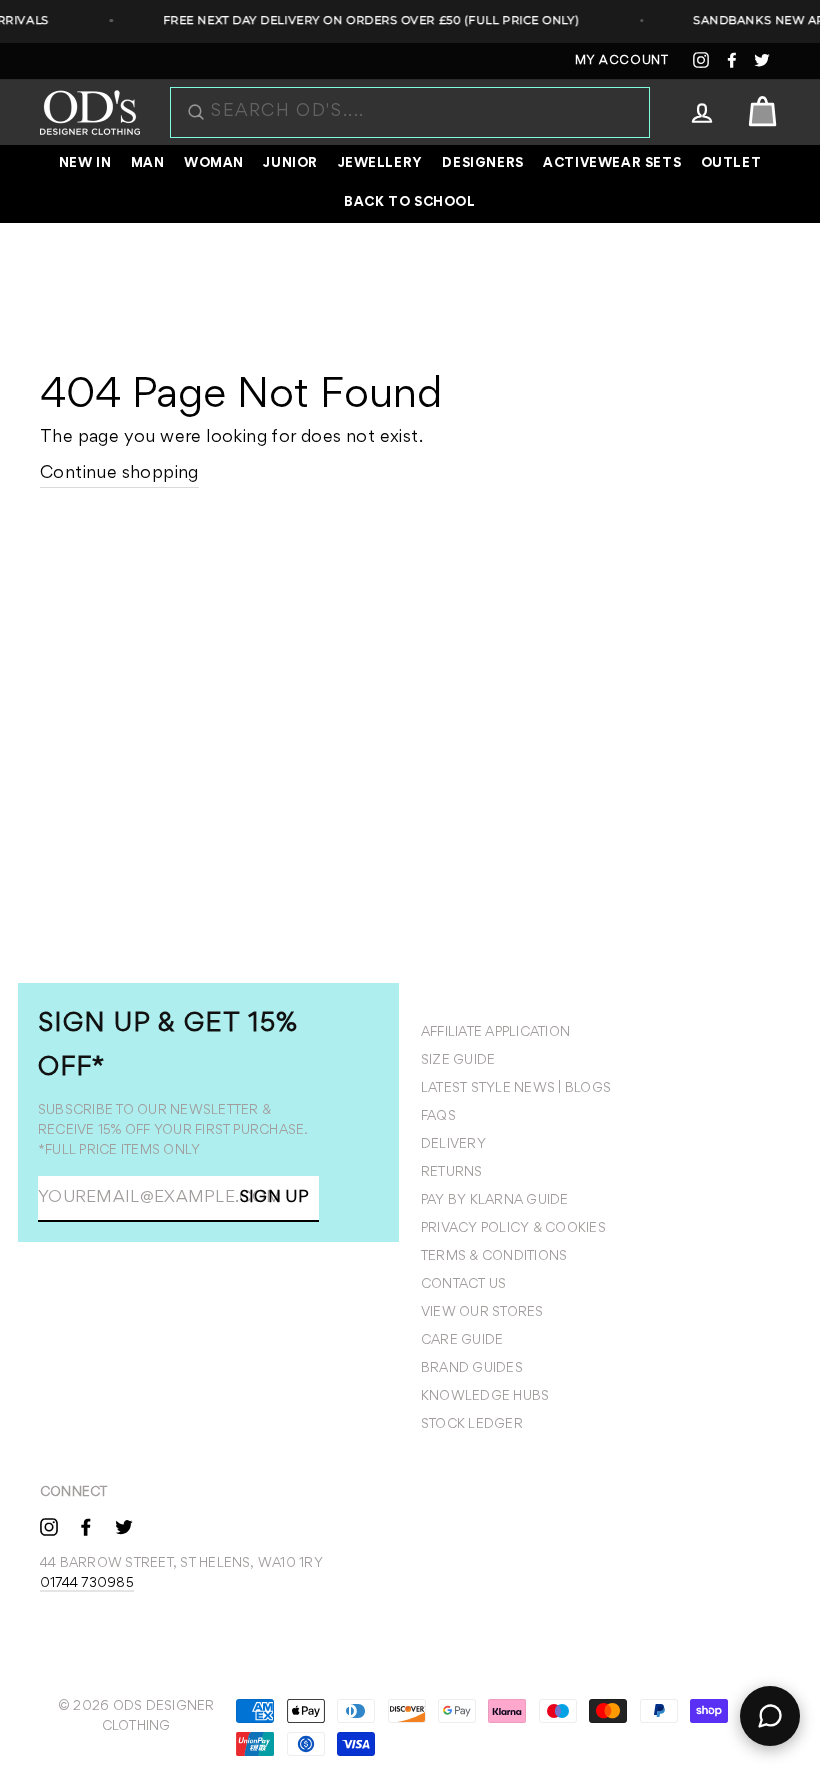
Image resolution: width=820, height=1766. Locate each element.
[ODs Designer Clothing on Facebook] (86, 1526)
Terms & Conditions (494, 1257)
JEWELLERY (380, 164)
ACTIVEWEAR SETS (612, 164)
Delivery (453, 1145)
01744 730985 (87, 1584)
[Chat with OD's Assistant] (770, 1716)
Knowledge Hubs (485, 1397)
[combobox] (420, 113)
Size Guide (458, 1061)
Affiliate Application (495, 1033)
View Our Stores (482, 1313)
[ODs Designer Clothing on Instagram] (49, 1526)
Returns (452, 1173)
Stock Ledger (472, 1425)
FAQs (438, 1117)
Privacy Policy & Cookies (513, 1229)
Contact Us (463, 1285)
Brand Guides (472, 1369)
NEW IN (85, 164)
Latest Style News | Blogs (516, 1089)
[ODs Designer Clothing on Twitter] (124, 1526)
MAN (148, 164)
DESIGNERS (482, 164)
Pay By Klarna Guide (495, 1201)
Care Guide (462, 1341)
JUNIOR (290, 164)
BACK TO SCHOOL (409, 203)
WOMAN (214, 164)
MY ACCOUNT (622, 61)
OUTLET (731, 164)
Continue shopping (119, 474)
